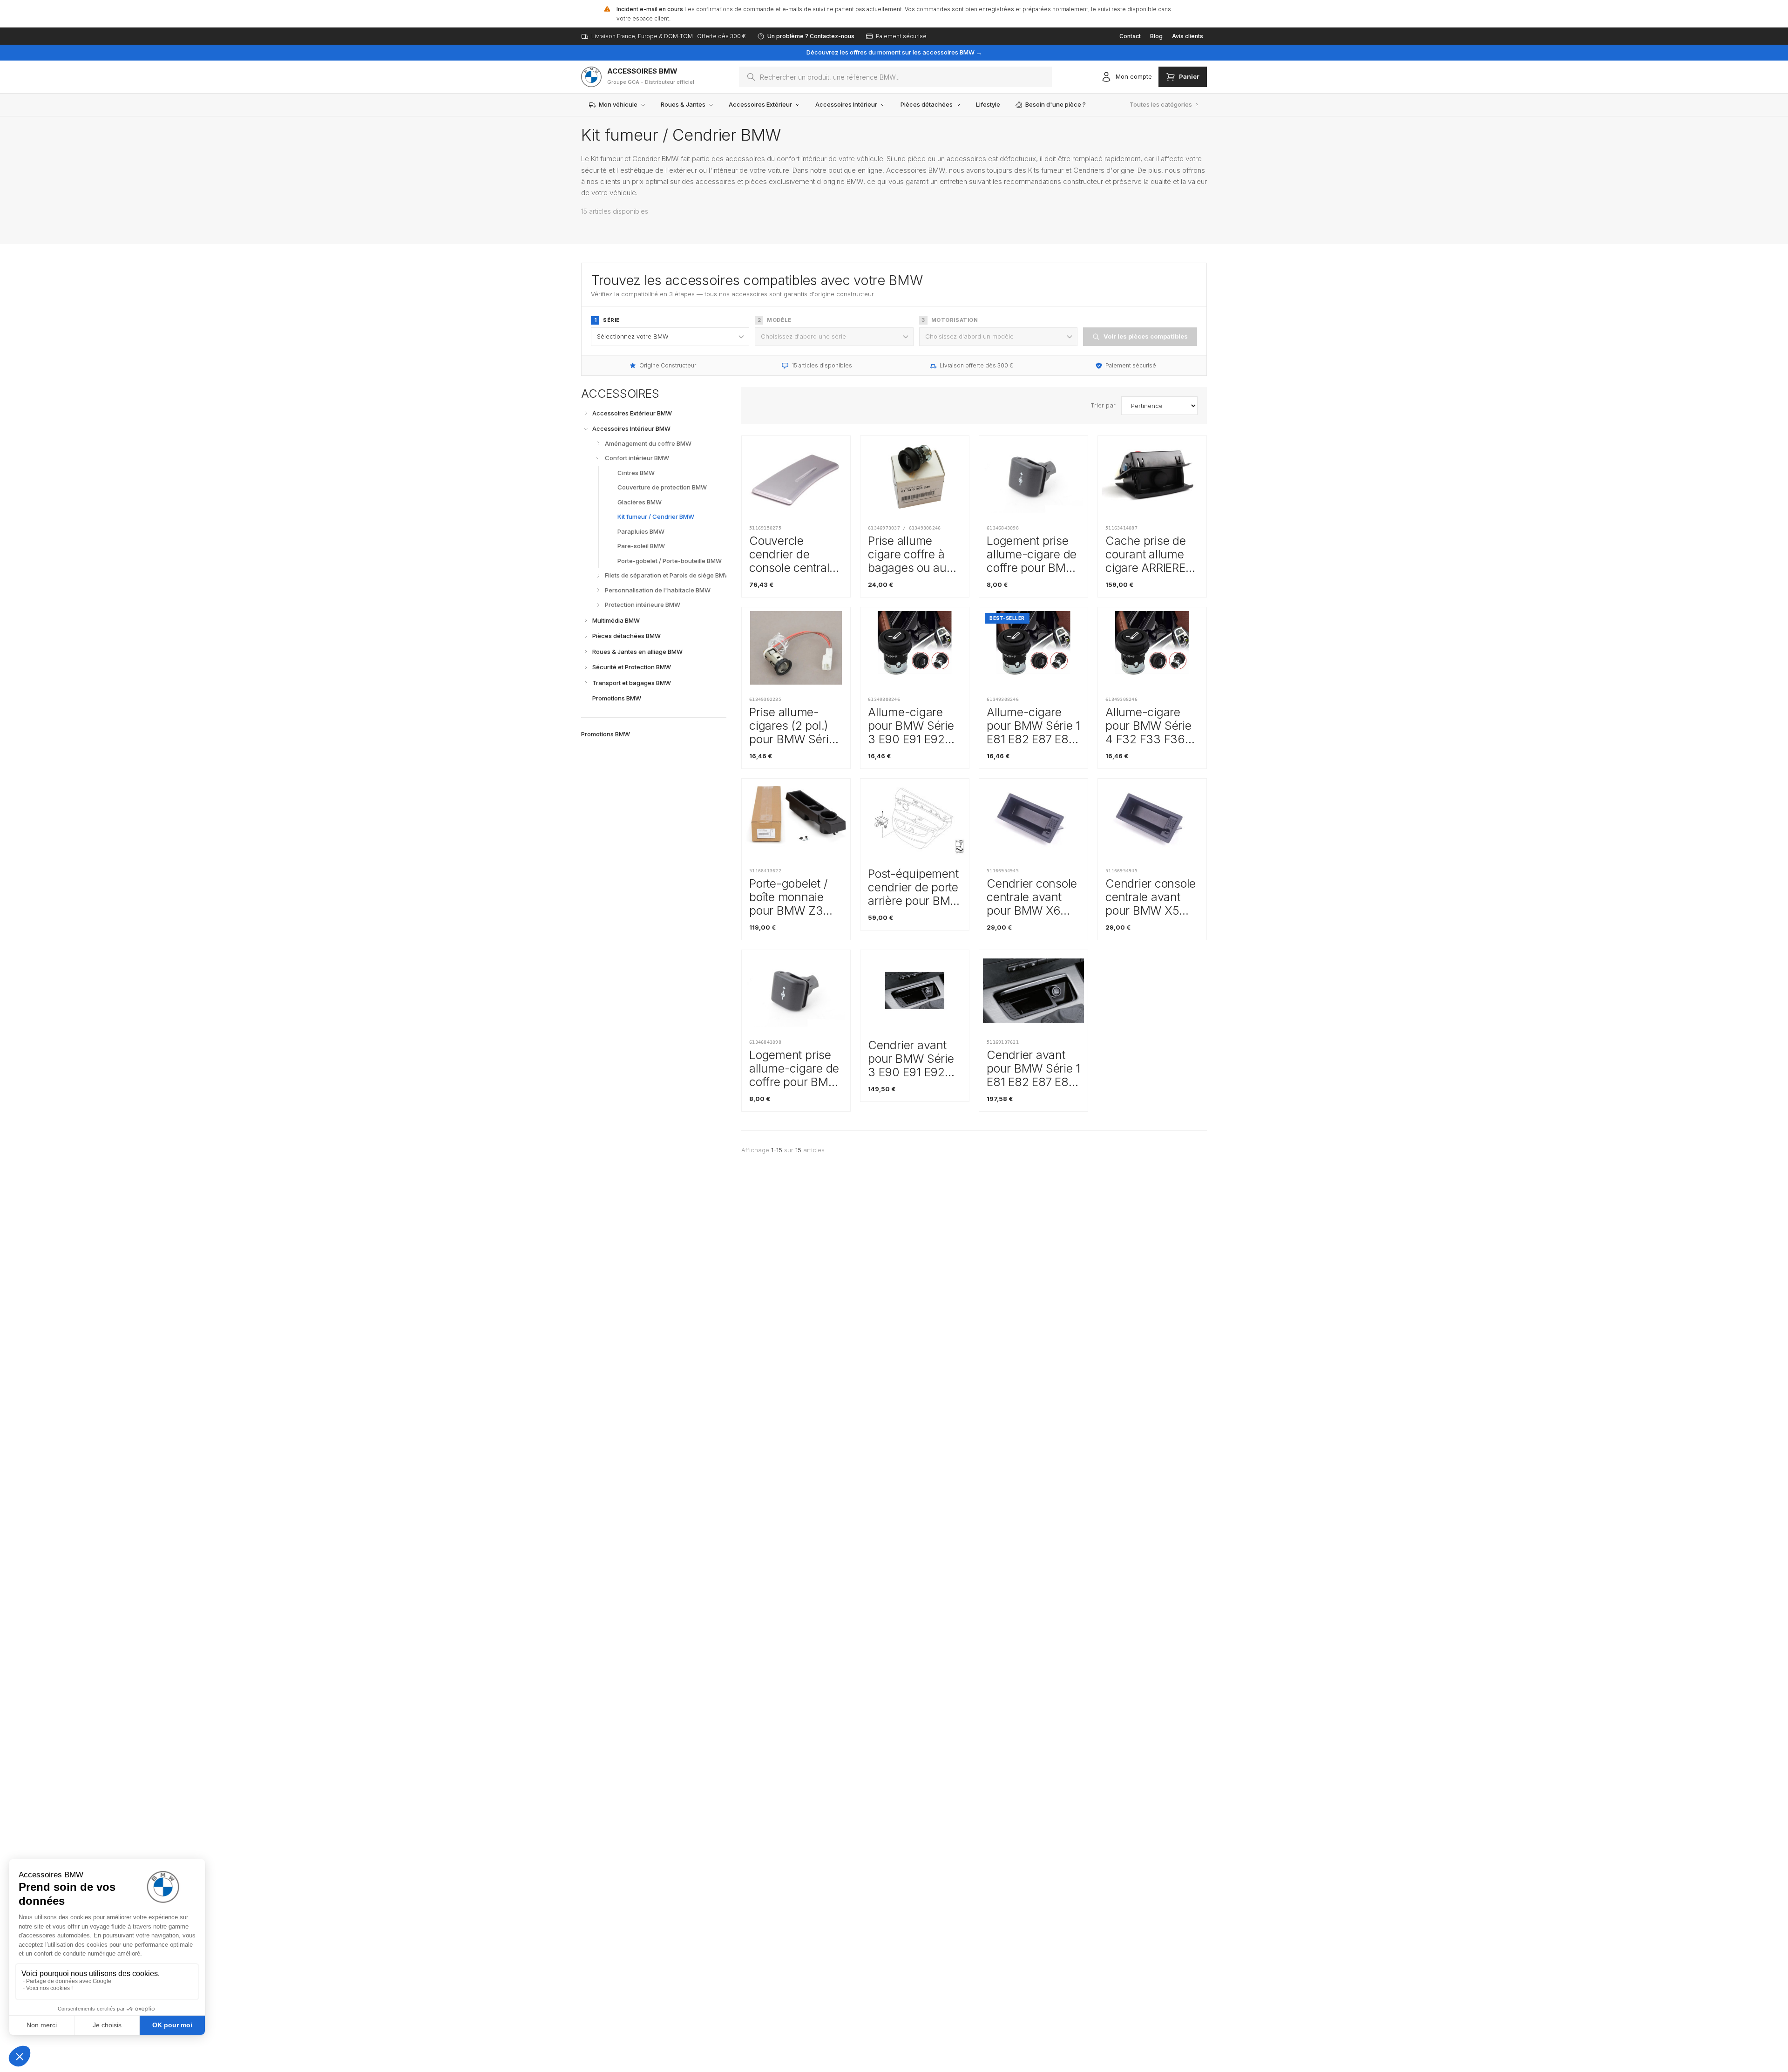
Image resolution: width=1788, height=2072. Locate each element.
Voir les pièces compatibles (1146, 336)
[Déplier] (586, 413)
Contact (1130, 36)
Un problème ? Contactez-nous (811, 36)
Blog (1156, 36)
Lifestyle (988, 104)
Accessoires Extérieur (760, 104)
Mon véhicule (618, 104)
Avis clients (1188, 36)
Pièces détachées (927, 104)
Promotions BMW (606, 734)
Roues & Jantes (683, 104)
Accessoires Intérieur (846, 104)
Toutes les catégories (1161, 104)
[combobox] (895, 77)
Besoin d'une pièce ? (1056, 104)
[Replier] (586, 429)
